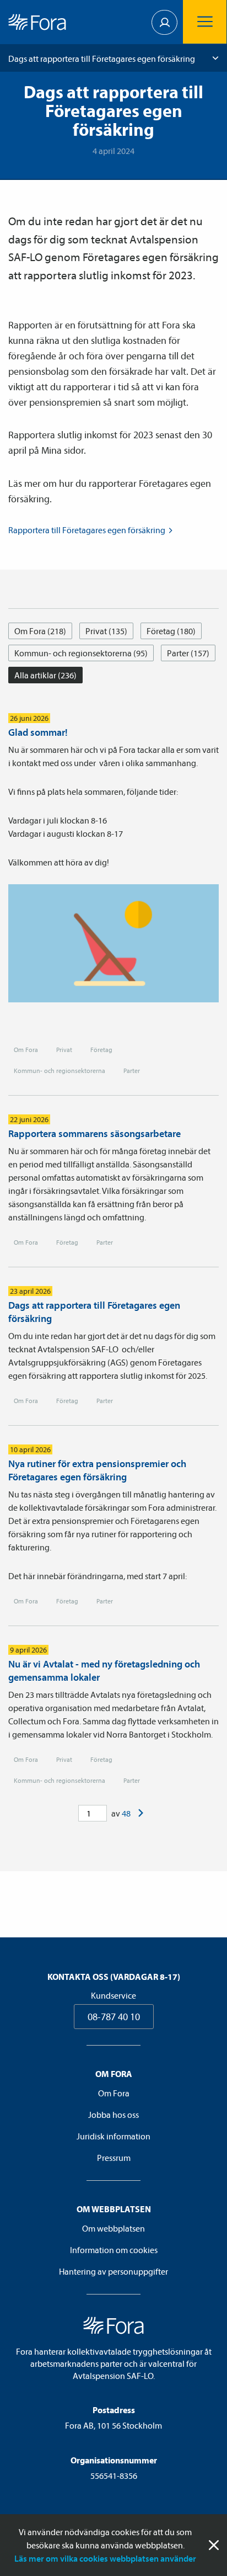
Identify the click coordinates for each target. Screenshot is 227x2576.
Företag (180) (171, 631)
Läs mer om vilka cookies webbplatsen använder (105, 2558)
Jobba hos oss (113, 2115)
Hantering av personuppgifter (113, 2271)
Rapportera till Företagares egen (87, 530)
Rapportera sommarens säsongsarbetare (94, 1133)
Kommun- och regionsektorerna (60, 1071)
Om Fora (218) (40, 631)
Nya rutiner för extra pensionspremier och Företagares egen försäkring (97, 1470)
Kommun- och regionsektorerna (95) (81, 653)
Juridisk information (113, 2136)
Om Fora (26, 1050)
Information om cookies (114, 2250)
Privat (64, 1050)
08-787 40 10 (114, 2017)
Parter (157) (188, 653)
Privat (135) (106, 631)
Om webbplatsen (113, 2228)
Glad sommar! (38, 732)
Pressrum (114, 2158)
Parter (132, 1071)
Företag (101, 1050)
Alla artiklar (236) (45, 675)
